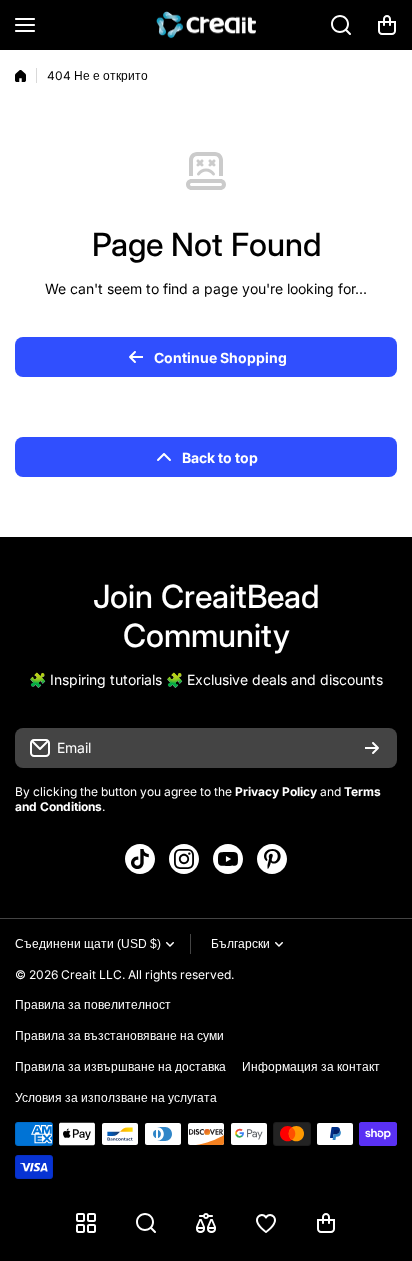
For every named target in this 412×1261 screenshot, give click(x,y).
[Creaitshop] (206, 25)
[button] (387, 25)
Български (240, 944)
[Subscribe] (372, 748)
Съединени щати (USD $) (88, 944)
